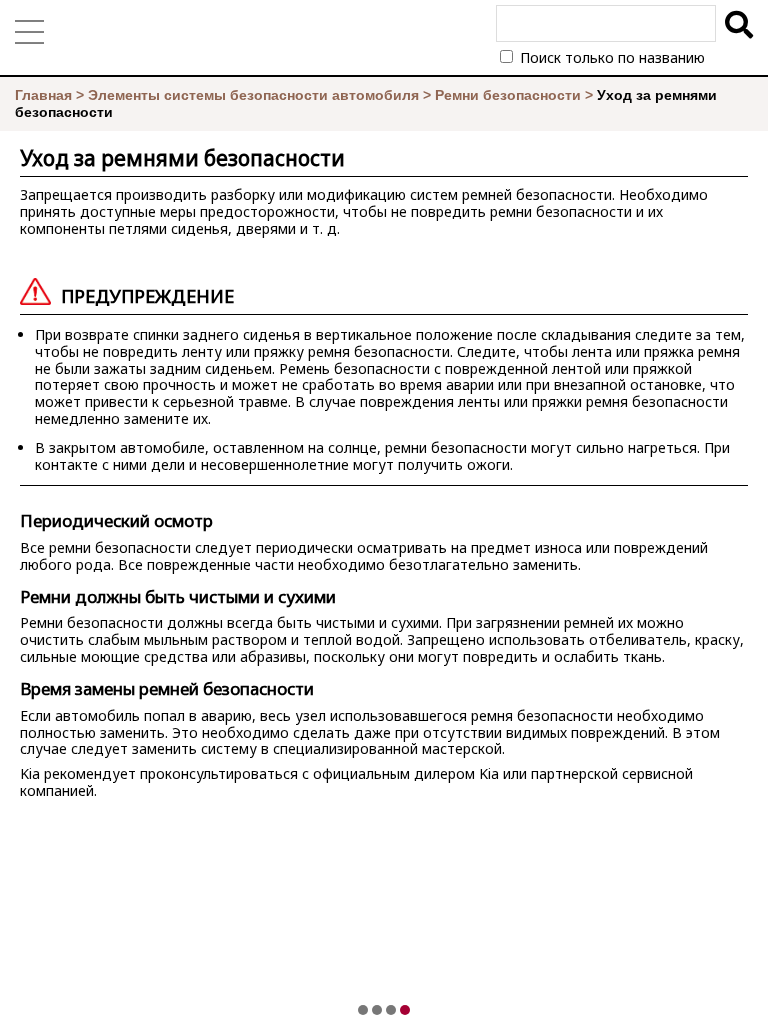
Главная (43, 95)
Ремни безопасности (508, 95)
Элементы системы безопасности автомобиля (253, 95)
